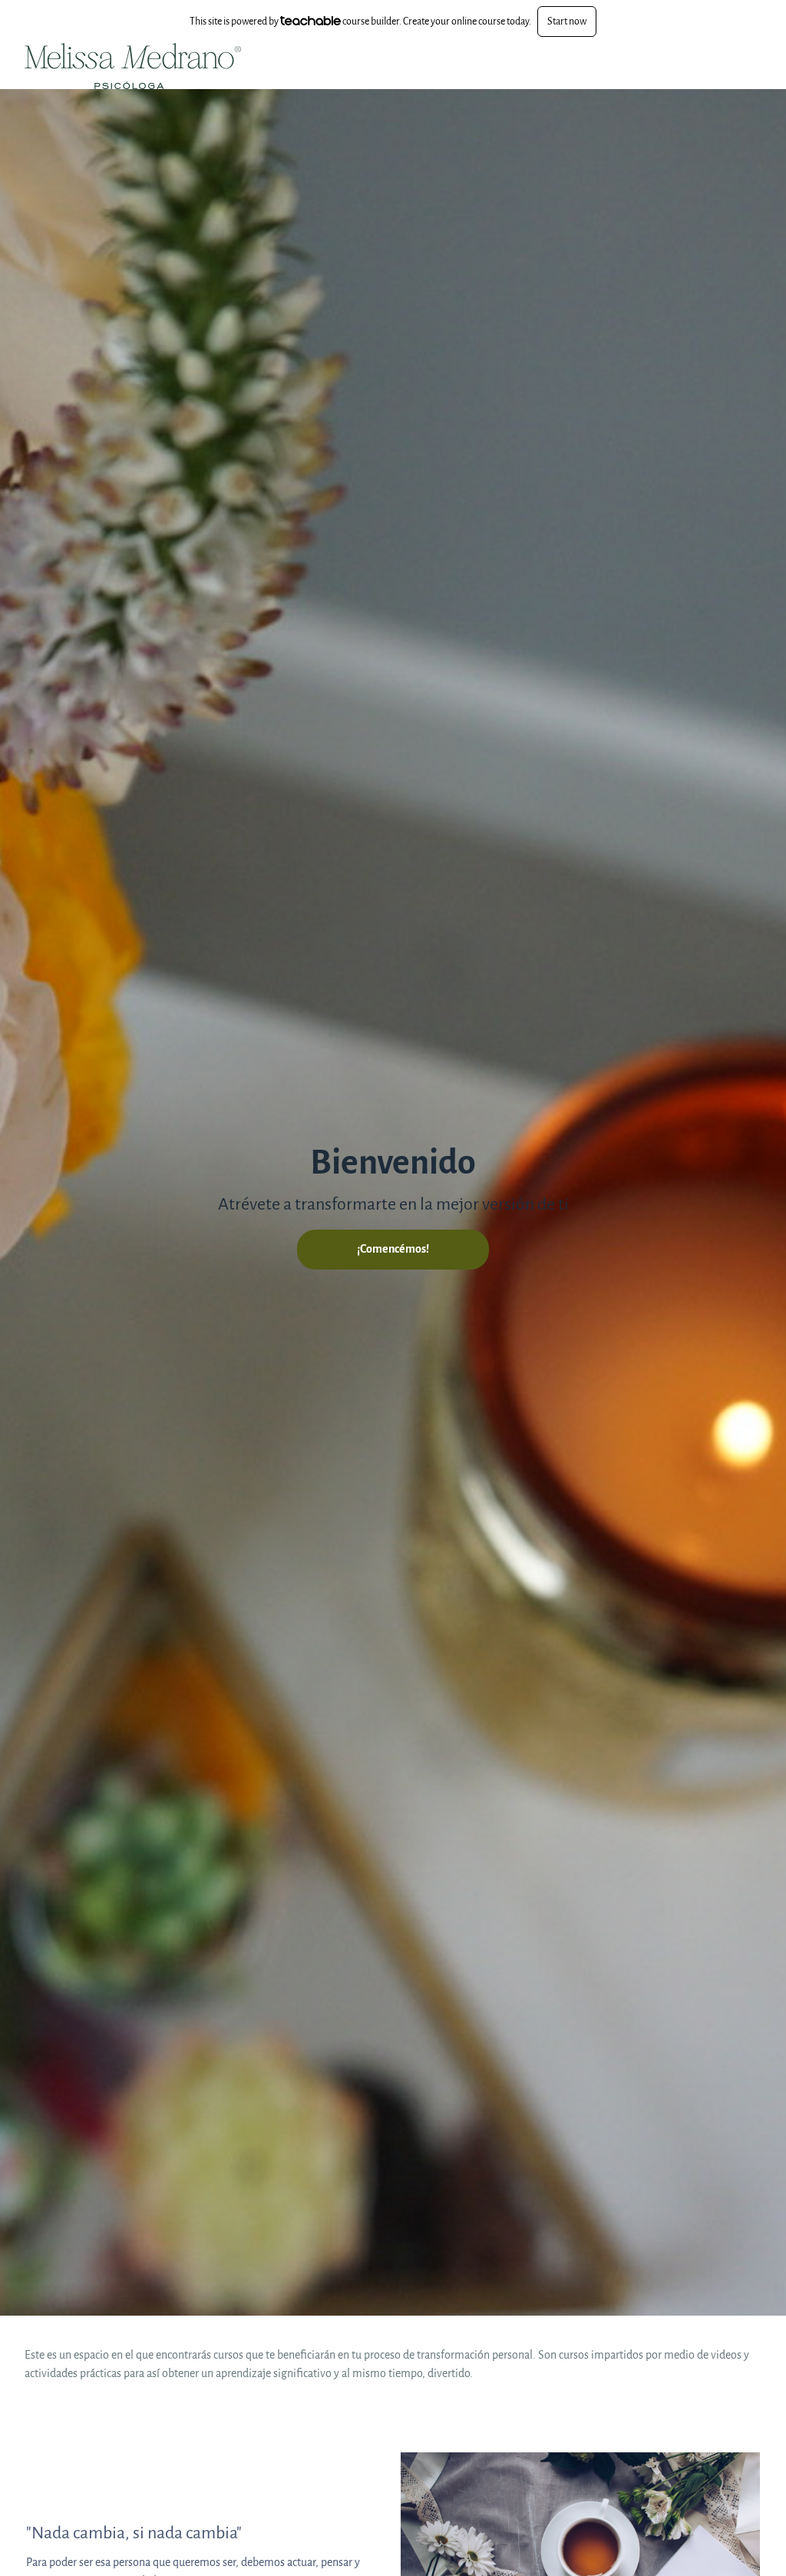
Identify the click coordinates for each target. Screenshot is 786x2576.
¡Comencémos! (393, 1249)
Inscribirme (738, 66)
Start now (567, 21)
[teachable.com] (310, 21)
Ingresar (685, 66)
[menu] (708, 66)
